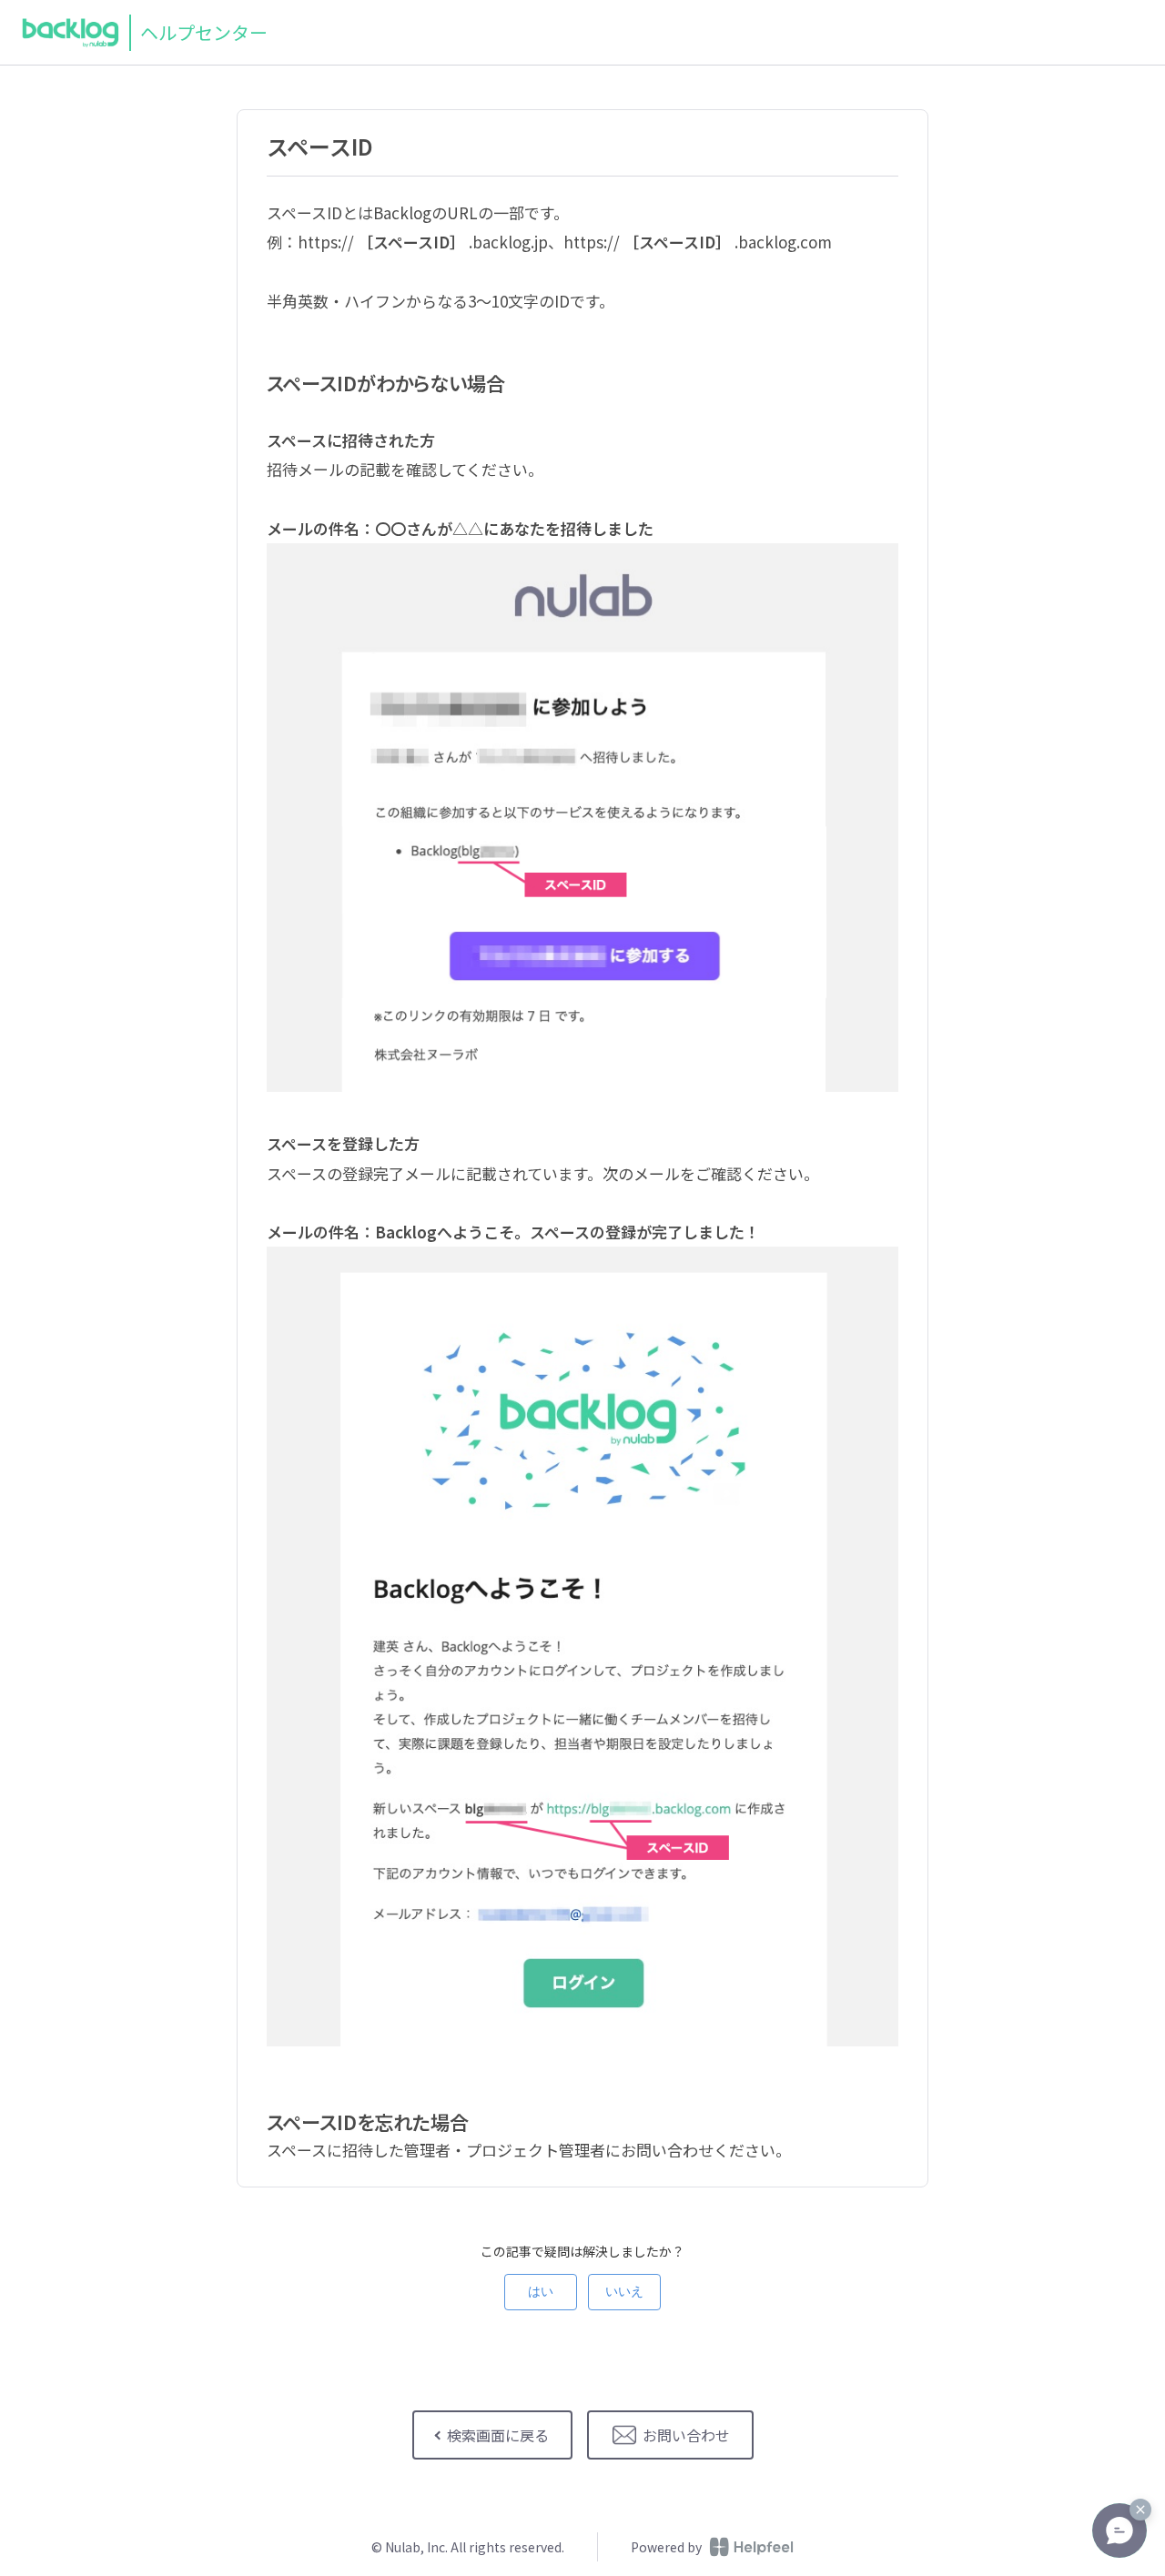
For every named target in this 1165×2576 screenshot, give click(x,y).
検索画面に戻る (498, 2435)
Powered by (666, 2547)
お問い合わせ (686, 2435)
